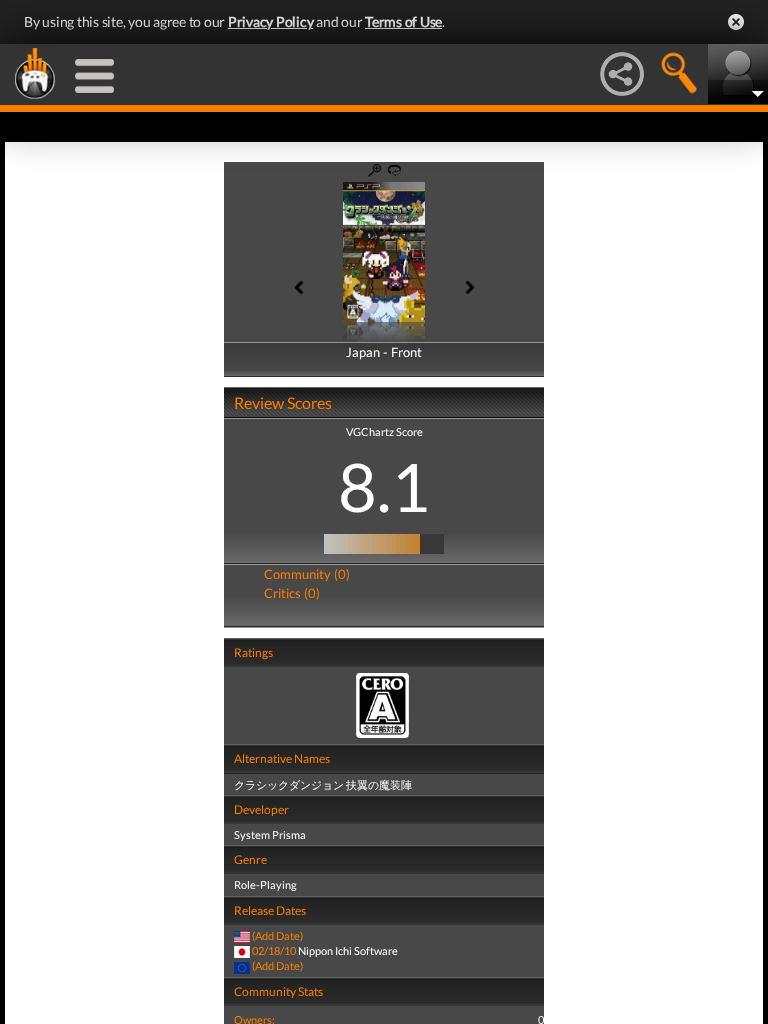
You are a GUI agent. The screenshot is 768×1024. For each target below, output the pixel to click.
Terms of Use (403, 21)
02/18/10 (274, 950)
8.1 (384, 486)
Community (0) (307, 574)
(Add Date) (277, 935)
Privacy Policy (271, 21)
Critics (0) (292, 593)
